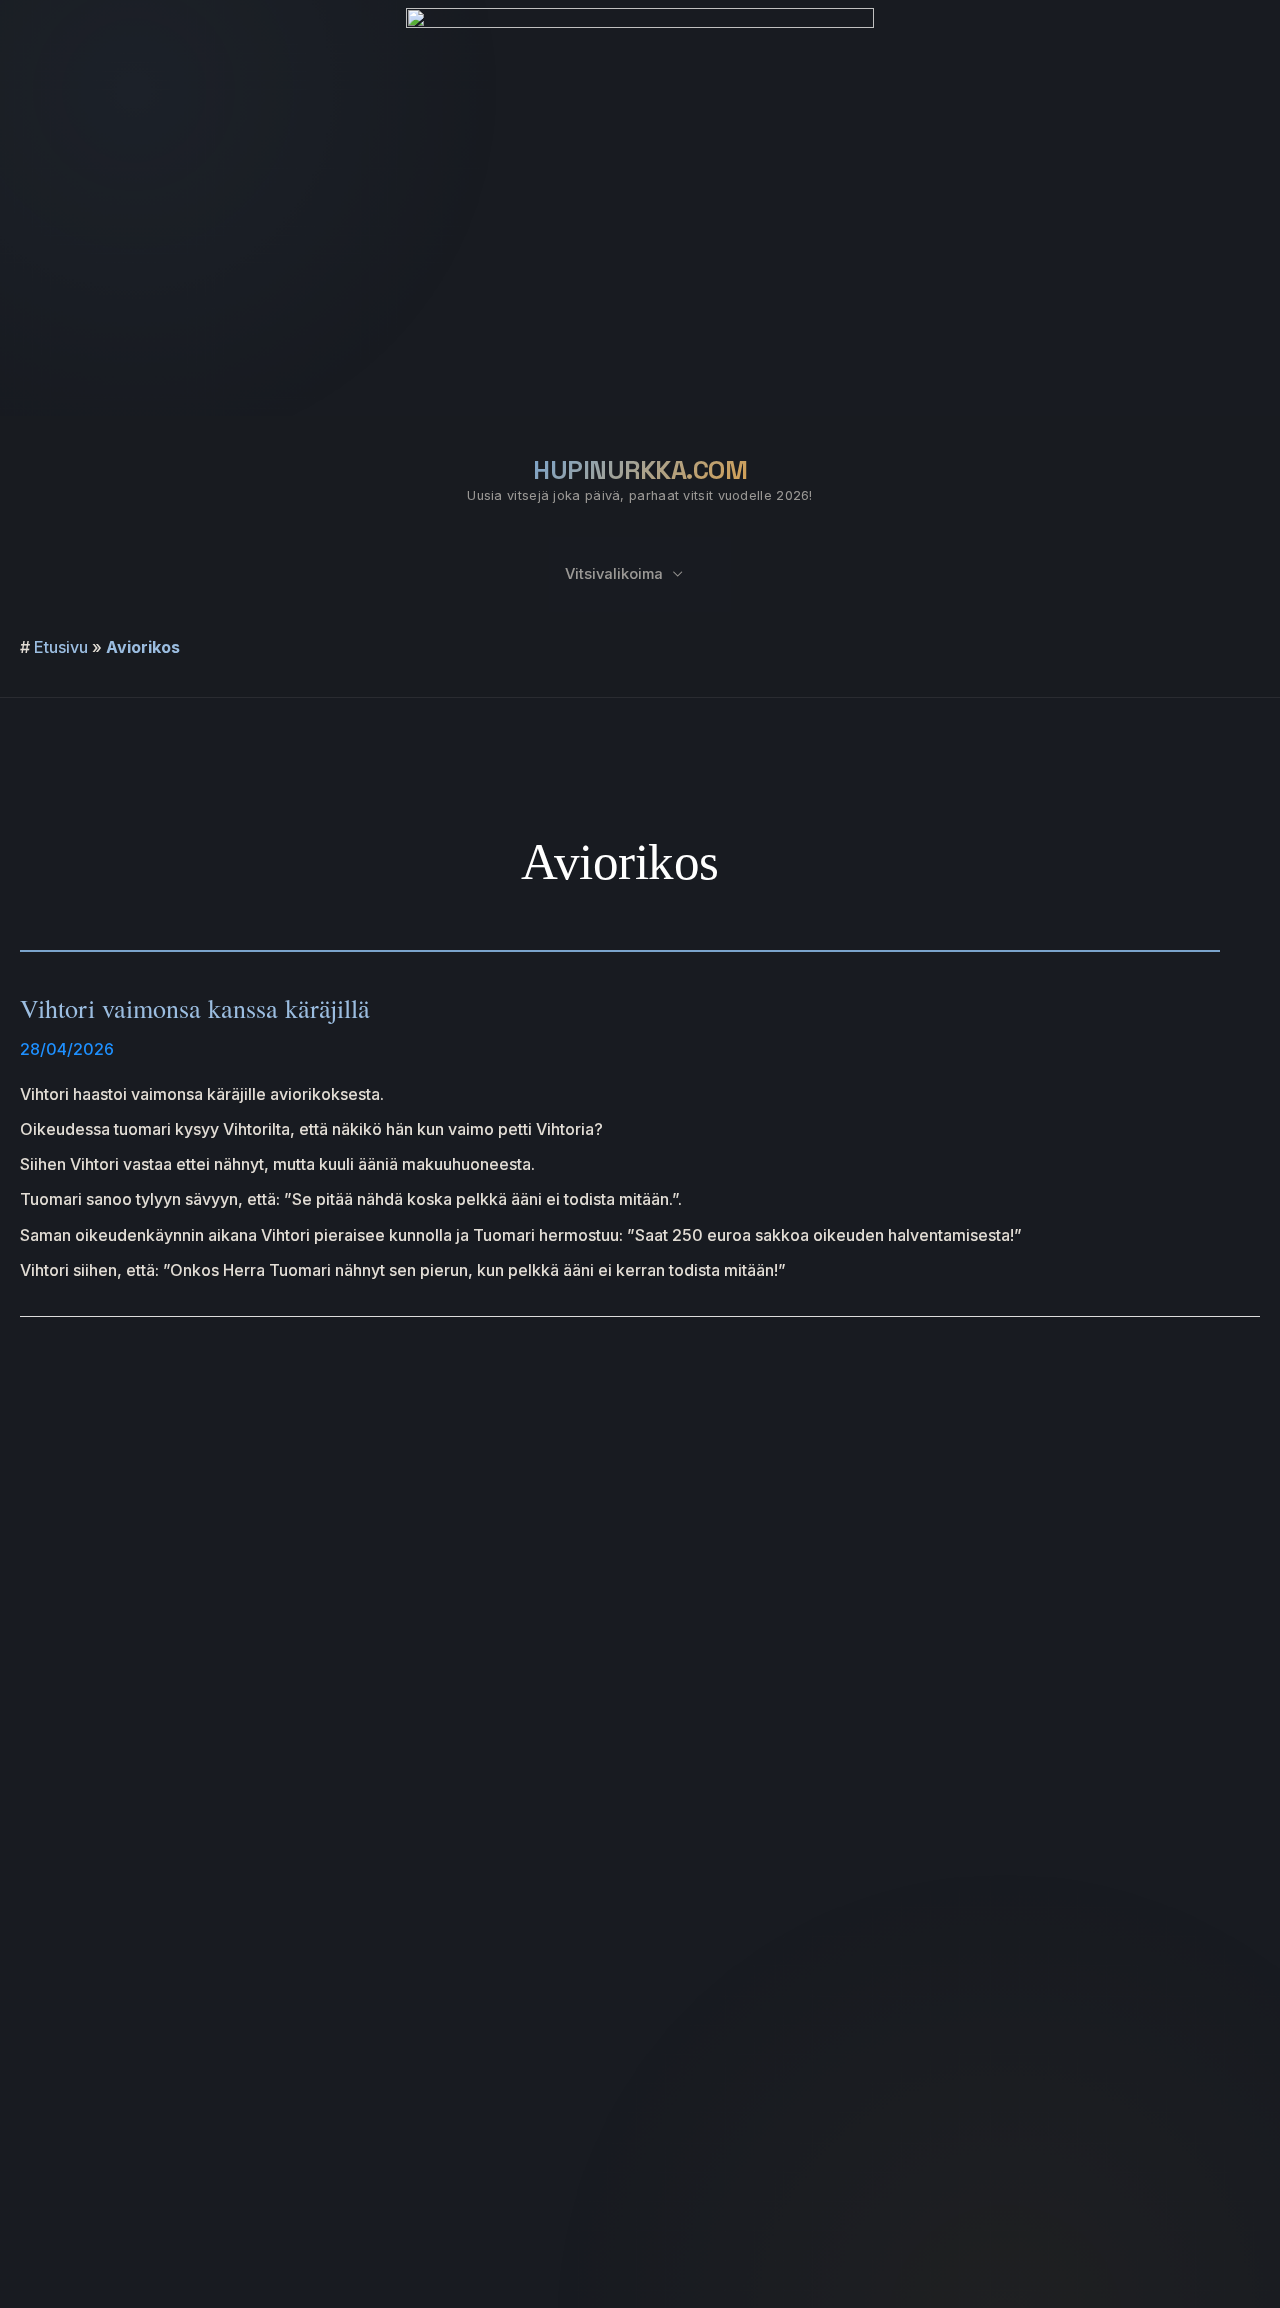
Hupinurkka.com (640, 470)
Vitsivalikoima (614, 574)
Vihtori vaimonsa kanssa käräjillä (195, 1008)
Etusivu (61, 647)
